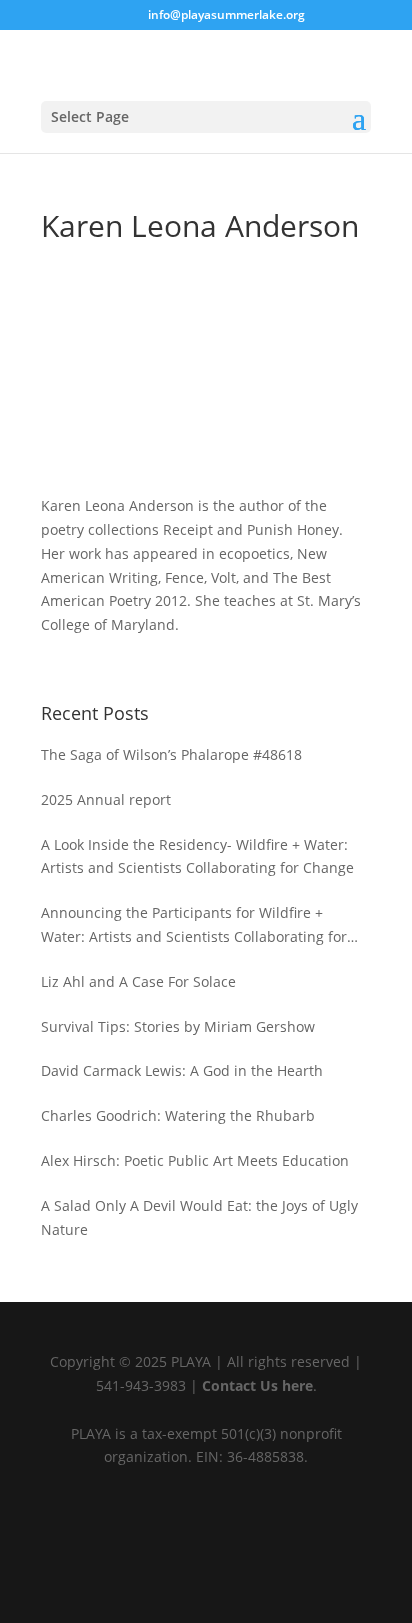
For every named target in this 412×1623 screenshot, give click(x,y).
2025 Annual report (106, 799)
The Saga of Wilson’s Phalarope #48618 (171, 754)
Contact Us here (257, 1385)
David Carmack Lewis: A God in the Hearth (182, 1070)
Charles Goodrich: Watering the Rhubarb (178, 1115)
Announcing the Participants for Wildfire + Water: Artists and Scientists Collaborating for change (194, 926)
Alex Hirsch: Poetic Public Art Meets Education (195, 1160)
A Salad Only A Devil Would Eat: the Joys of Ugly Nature (199, 1217)
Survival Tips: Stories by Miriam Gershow (178, 1026)
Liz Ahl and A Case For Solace (138, 981)
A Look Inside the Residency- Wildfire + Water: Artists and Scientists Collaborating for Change (197, 856)
